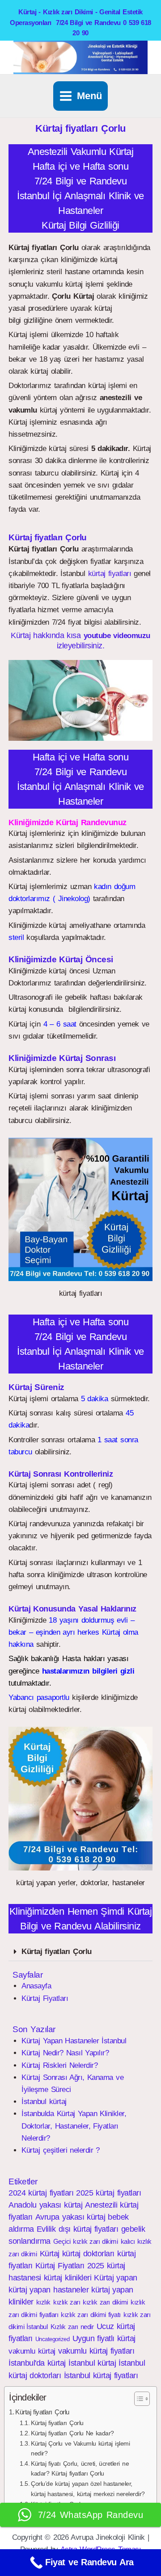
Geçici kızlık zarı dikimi (86, 2241)
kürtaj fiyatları (110, 574)
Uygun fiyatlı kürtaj (104, 2338)
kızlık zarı (67, 2302)
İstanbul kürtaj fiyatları (101, 2376)
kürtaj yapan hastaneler (49, 2290)
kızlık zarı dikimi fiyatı (91, 2315)
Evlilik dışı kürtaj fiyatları (78, 2229)
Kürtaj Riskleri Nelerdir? (59, 2065)
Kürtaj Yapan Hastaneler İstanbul (74, 2041)
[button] (80, 700)
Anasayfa (36, 1986)
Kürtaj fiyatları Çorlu (56, 1952)
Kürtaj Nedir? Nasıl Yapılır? (65, 2053)
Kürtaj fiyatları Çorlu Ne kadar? (72, 2433)
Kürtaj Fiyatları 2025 (70, 2266)
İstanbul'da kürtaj (37, 2363)
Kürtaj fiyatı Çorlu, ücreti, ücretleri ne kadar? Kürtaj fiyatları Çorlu (80, 2469)
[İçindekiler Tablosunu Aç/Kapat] (138, 2399)
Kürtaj (50, 2254)
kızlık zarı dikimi (105, 2302)
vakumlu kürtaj (32, 2351)
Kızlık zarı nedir (72, 2327)
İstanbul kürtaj (44, 2102)
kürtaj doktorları (88, 2254)
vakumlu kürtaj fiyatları (96, 2351)
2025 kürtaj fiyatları (108, 2193)
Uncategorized (53, 2339)
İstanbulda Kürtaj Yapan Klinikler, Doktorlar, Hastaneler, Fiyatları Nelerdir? (74, 2126)
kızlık (43, 2302)
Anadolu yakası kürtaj (45, 2205)
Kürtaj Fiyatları (45, 1998)
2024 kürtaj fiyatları (41, 2193)
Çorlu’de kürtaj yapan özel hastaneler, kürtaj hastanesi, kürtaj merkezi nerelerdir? (88, 2489)
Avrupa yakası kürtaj (70, 2217)
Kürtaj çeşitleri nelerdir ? (61, 2150)
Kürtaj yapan (116, 2278)
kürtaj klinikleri (68, 2278)
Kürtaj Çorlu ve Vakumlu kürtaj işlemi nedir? (80, 2449)
